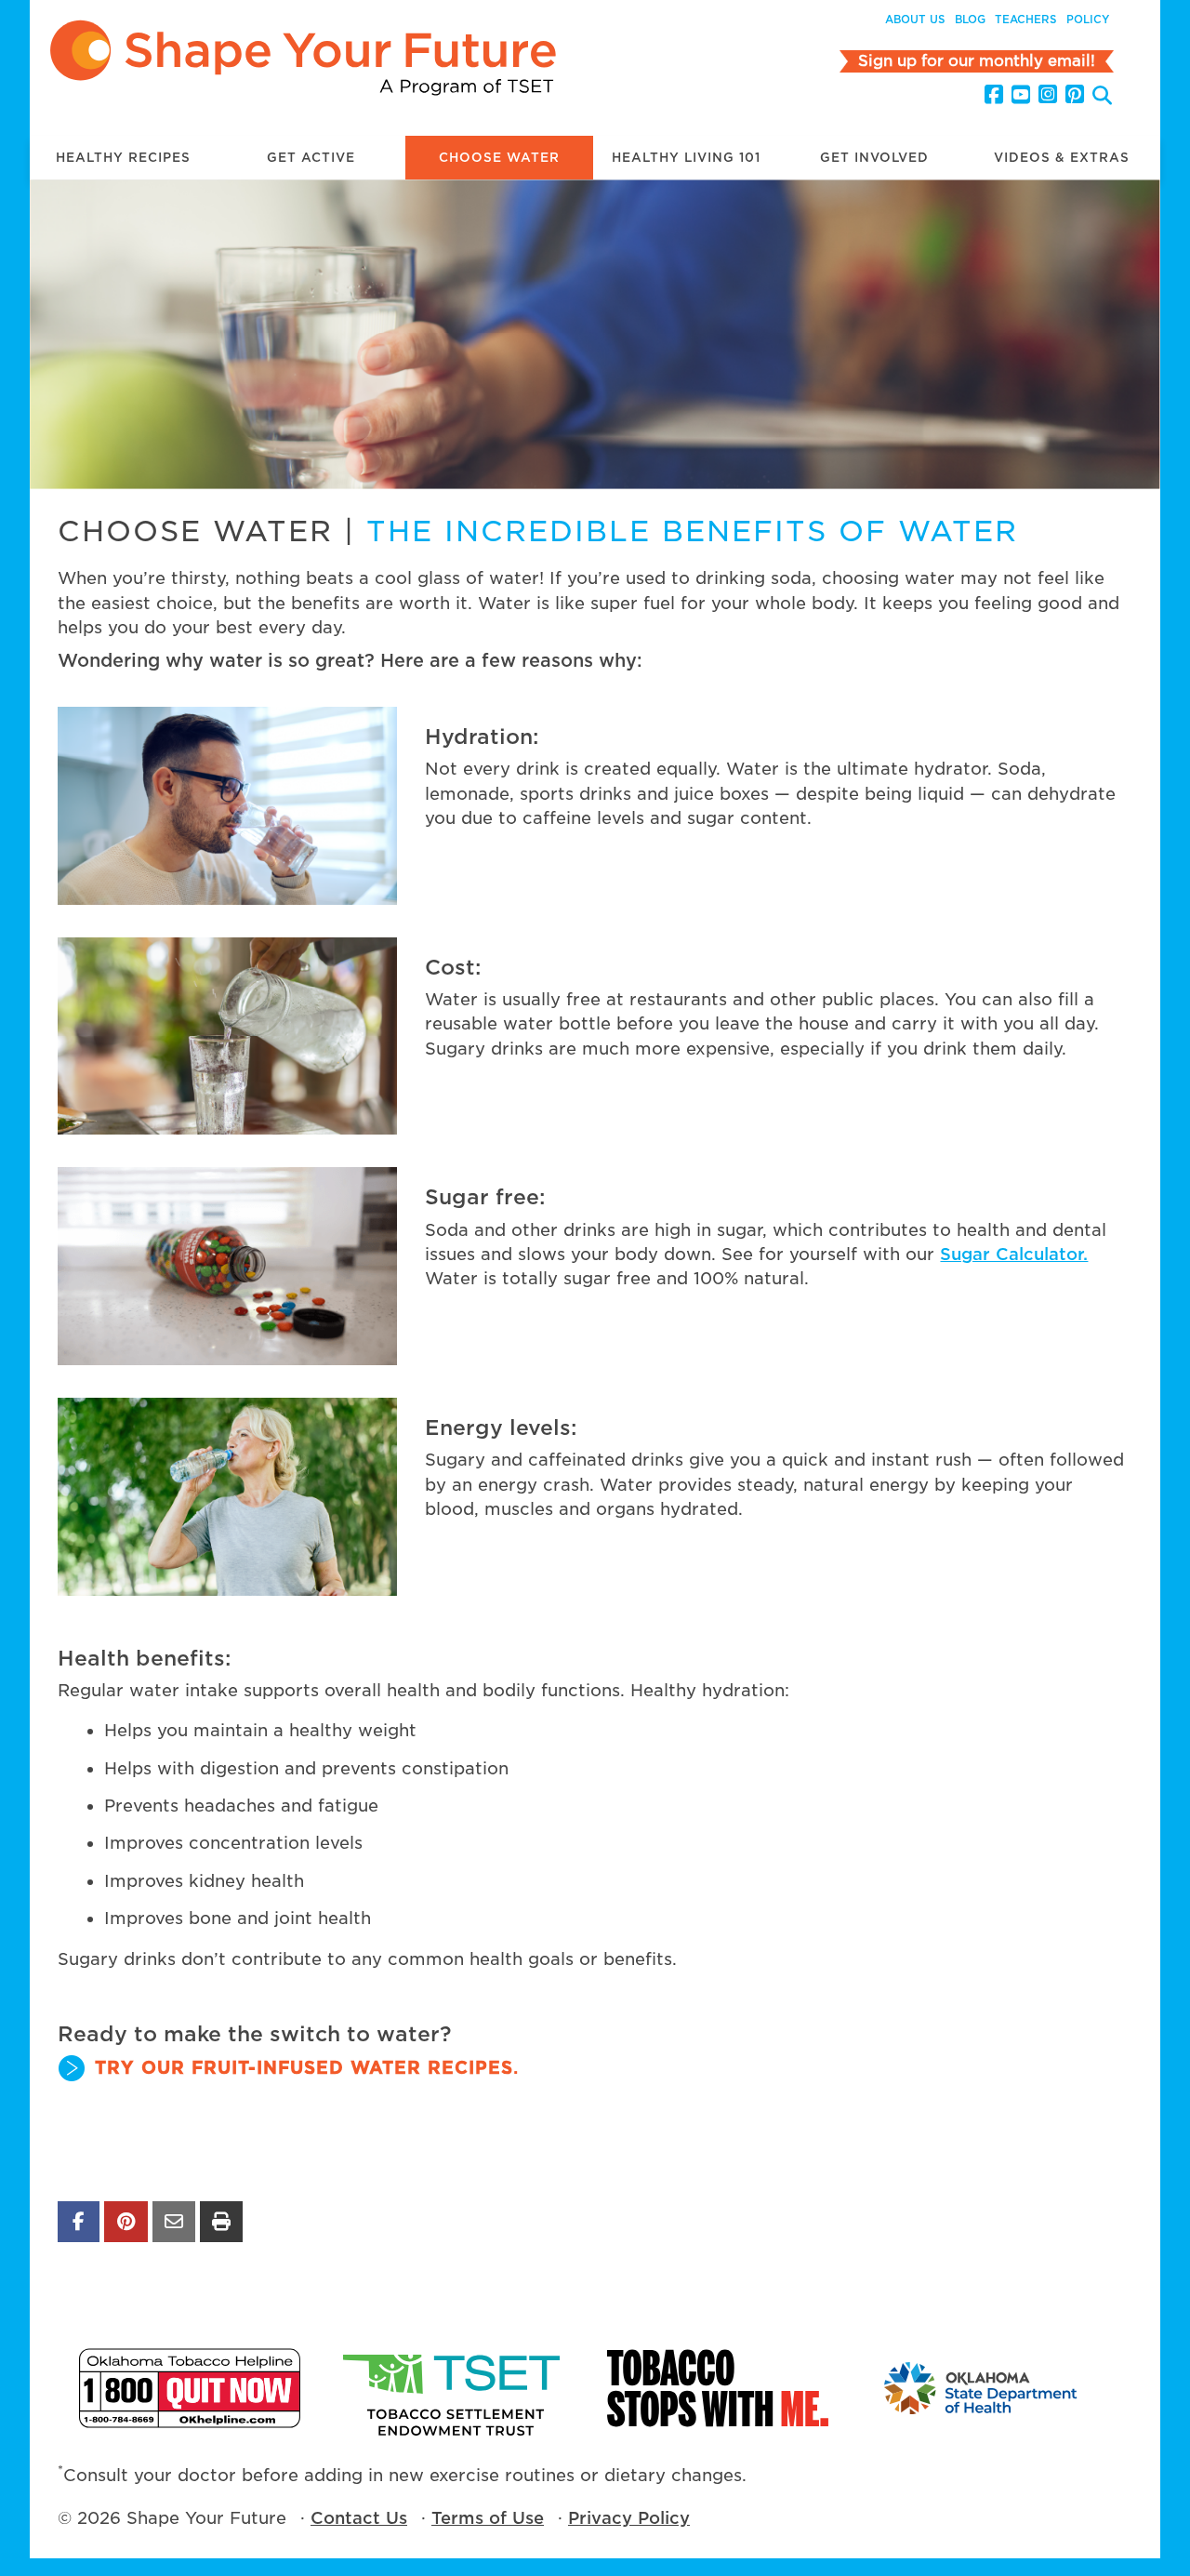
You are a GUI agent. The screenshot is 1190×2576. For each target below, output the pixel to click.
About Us (915, 20)
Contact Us (359, 2518)
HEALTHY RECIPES (123, 158)
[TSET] (454, 2388)
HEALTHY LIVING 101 (686, 158)
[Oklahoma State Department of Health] (982, 2388)
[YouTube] (1021, 95)
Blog (970, 20)
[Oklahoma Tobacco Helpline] (190, 2388)
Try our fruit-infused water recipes (304, 2068)
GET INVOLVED (874, 158)
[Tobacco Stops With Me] (718, 2388)
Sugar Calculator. (1014, 1254)
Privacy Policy (629, 2518)
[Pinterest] (1075, 95)
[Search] (1102, 97)
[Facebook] (994, 95)
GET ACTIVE (311, 158)
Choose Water (499, 158)
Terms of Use (488, 2518)
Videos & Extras (1062, 158)
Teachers (1026, 20)
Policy (1088, 20)
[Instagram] (1048, 95)
